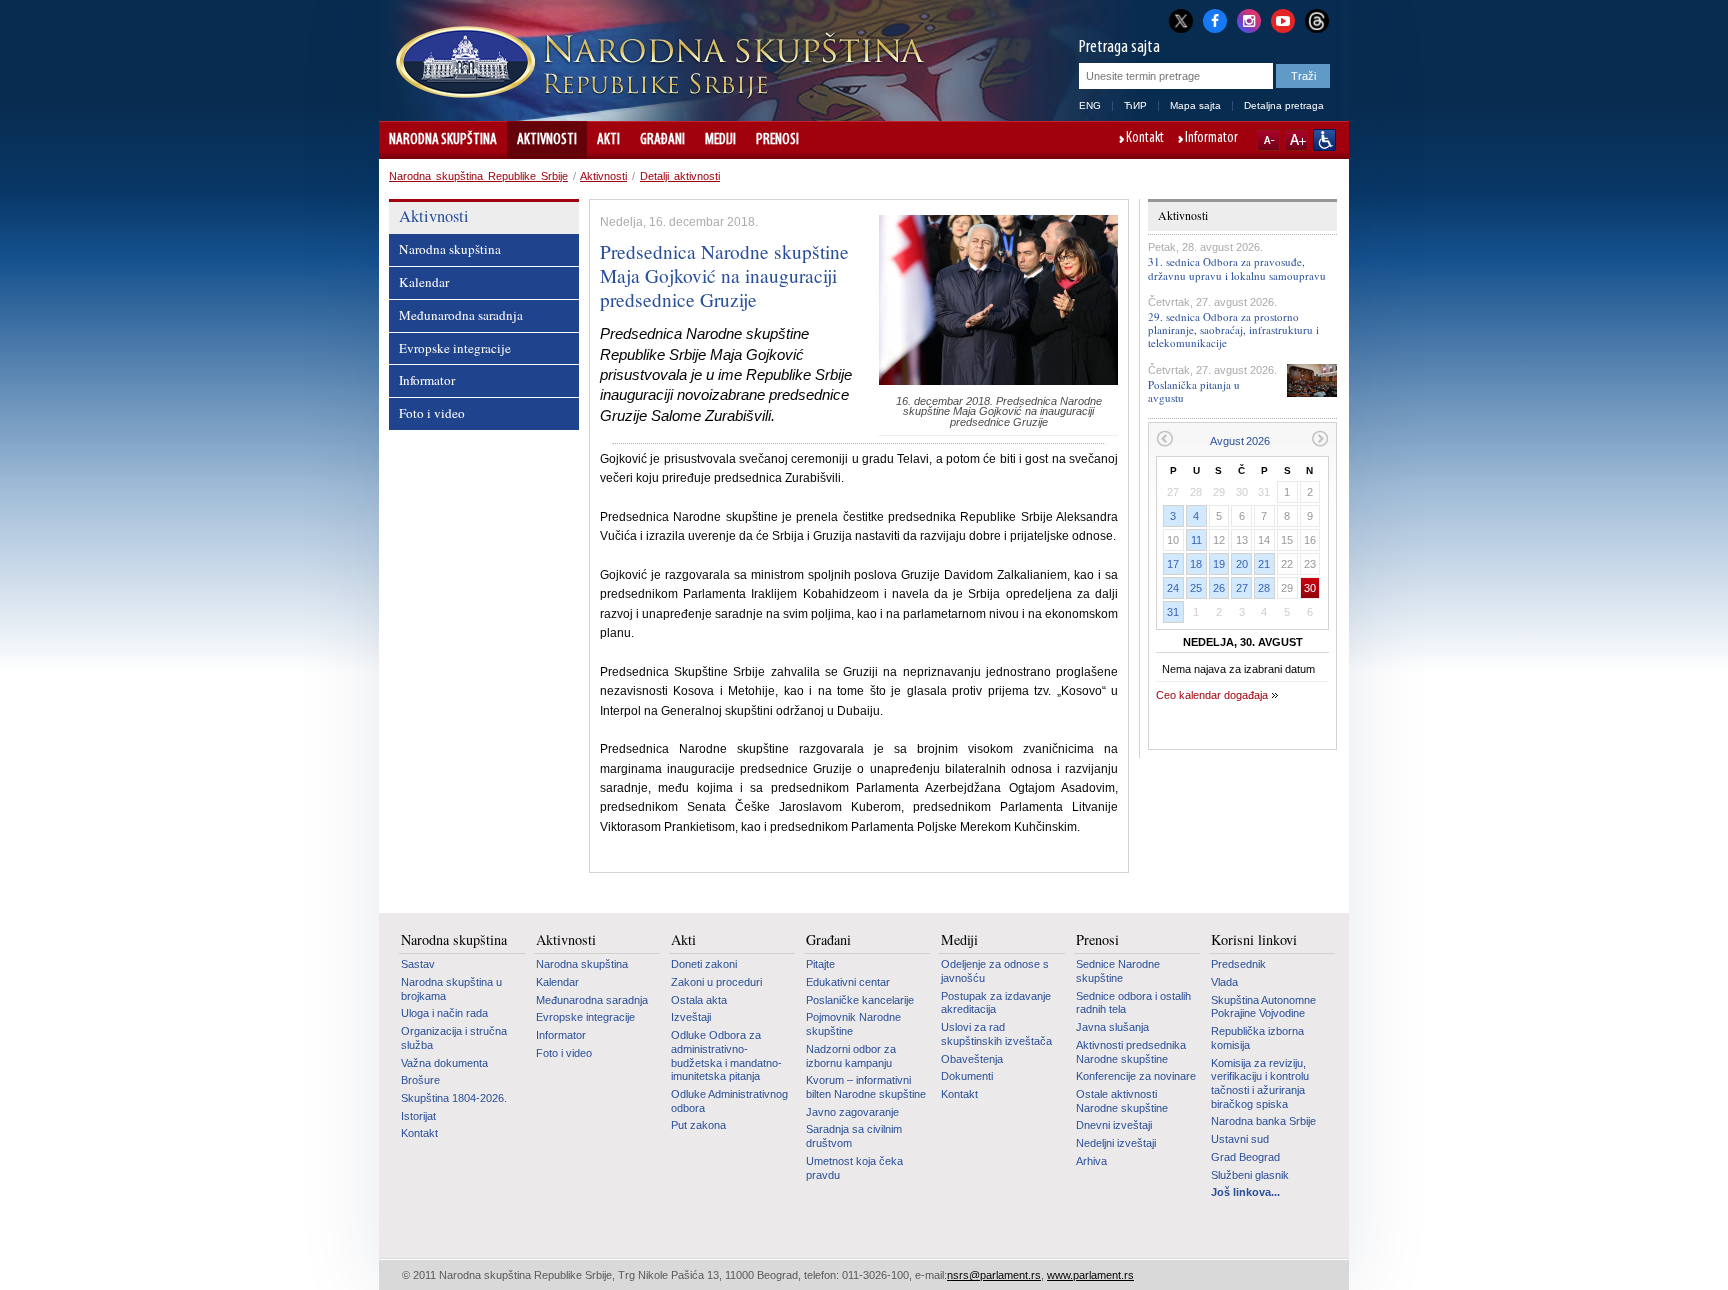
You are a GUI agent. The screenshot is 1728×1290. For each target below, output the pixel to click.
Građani (662, 140)
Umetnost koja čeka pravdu (854, 1168)
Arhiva (1091, 1161)
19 (1219, 564)
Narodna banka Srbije (1263, 1121)
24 (1173, 588)
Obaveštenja (972, 1059)
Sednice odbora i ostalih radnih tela (1133, 1003)
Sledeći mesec (1320, 438)
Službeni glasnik (1250, 1175)
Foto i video (432, 413)
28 (1264, 588)
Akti (608, 140)
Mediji (720, 140)
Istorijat (418, 1116)
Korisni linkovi (1254, 940)
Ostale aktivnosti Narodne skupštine (1122, 1101)
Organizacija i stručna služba (454, 1038)
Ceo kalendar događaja (1212, 695)
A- (1268, 140)
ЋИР (1135, 105)
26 (1219, 588)
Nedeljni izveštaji (1116, 1143)
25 (1196, 588)
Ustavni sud (1240, 1139)
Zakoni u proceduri (716, 982)
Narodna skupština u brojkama (451, 989)
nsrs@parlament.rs (994, 1275)
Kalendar (424, 282)
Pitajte (820, 964)
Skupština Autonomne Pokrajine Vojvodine (1263, 1007)
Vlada (1224, 982)
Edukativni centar (848, 982)
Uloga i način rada (444, 1013)
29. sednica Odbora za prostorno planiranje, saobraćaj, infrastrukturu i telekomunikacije (1233, 329)
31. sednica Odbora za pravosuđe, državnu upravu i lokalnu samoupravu (1237, 268)
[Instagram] (1249, 19)
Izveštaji (691, 1017)
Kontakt (1145, 139)
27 (1242, 588)
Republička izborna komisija (1257, 1038)
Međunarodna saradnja (461, 315)
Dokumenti (967, 1076)
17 (1173, 564)
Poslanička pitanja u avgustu (1194, 391)
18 (1196, 564)
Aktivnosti (547, 140)
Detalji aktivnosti (680, 176)
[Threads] (1317, 20)
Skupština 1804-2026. (454, 1098)
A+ (1296, 140)
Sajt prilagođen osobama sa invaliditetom (1324, 140)
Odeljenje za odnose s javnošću (995, 971)
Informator (1211, 139)
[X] (1181, 20)
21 (1264, 564)
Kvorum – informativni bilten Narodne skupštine (866, 1087)
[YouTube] (1283, 19)
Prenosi (777, 140)
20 (1242, 564)
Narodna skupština (443, 140)
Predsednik (1238, 964)
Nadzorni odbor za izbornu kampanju (851, 1056)
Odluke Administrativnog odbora (729, 1101)
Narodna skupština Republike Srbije (478, 176)
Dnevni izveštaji (1114, 1125)
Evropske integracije (455, 348)
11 (1196, 540)
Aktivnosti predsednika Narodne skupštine (1131, 1052)
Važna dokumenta (444, 1063)
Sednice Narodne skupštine (1118, 971)
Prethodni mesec (1164, 438)
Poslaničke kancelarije (860, 1000)
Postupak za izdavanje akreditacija (996, 1003)
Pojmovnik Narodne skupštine (853, 1024)
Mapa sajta (1195, 105)
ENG (1090, 105)
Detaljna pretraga (1284, 105)
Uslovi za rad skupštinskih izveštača (996, 1034)
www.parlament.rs (1090, 1275)
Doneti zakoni (704, 964)
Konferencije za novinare (1136, 1076)
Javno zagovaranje (852, 1112)
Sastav (418, 964)
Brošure (420, 1080)
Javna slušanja (1112, 1027)
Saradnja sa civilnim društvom (854, 1136)
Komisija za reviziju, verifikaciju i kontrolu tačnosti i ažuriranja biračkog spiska (1260, 1083)
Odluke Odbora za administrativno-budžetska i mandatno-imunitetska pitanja (726, 1055)
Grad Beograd (1245, 1157)
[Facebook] (1215, 19)
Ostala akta (699, 1000)
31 (1173, 612)
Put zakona (698, 1125)
